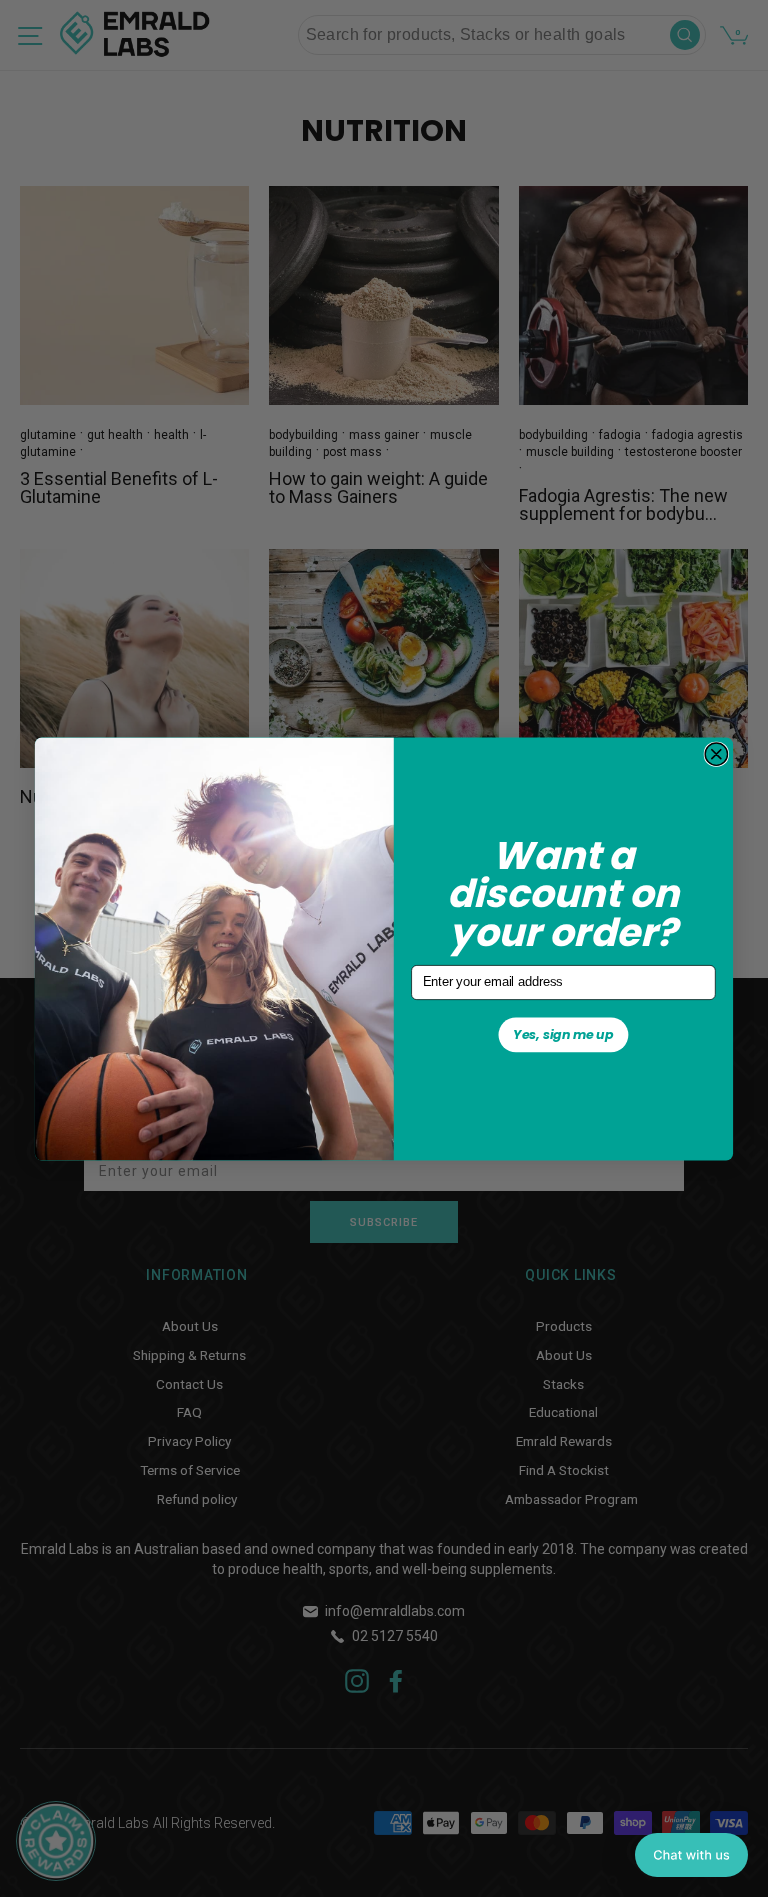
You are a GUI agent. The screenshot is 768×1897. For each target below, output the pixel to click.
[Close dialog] (716, 754)
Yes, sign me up (563, 1033)
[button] (691, 1855)
